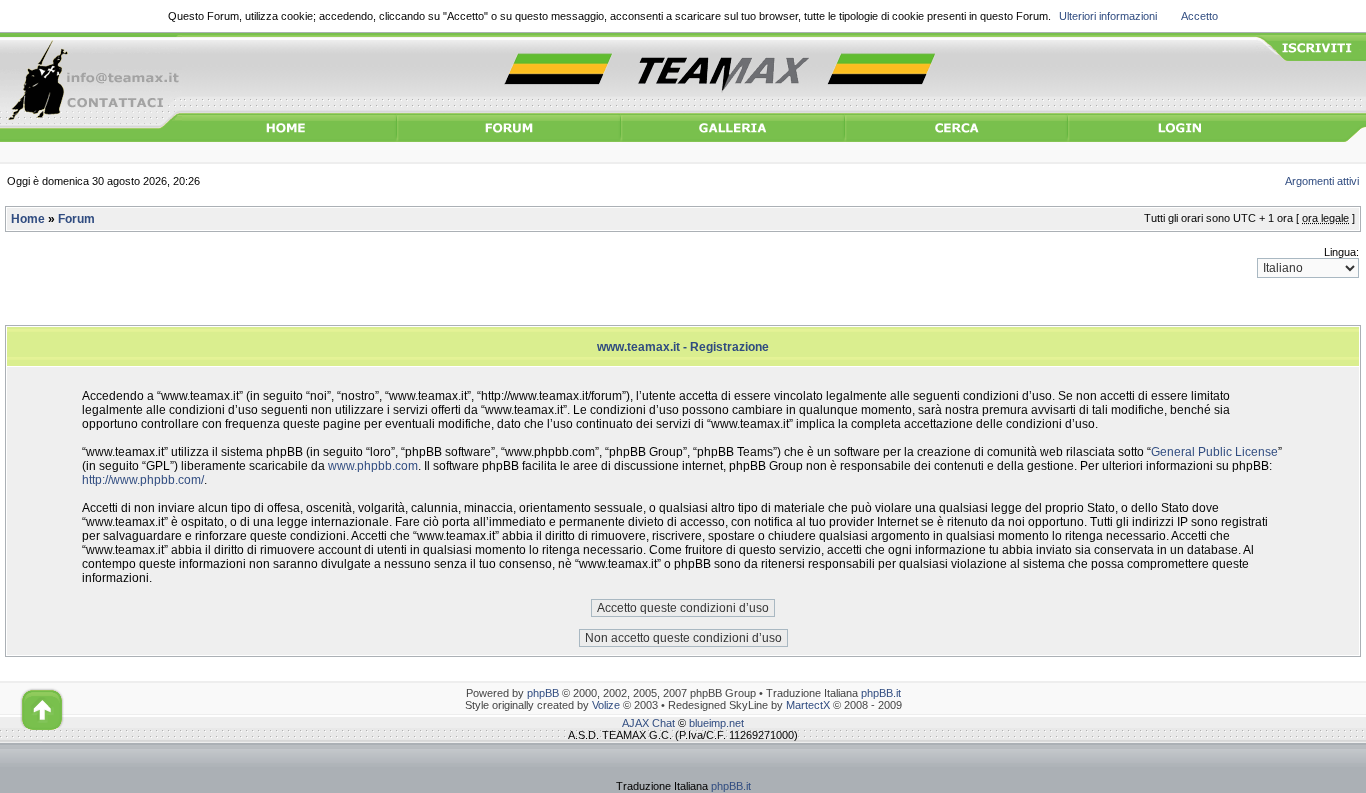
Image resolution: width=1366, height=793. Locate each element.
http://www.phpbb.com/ (143, 480)
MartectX (808, 705)
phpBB (543, 693)
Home (28, 219)
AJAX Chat (648, 723)
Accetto (1199, 16)
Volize (606, 705)
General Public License (1214, 452)
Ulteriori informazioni (1108, 16)
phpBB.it (881, 693)
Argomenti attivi (1322, 181)
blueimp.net (716, 723)
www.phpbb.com (373, 466)
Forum (76, 219)
